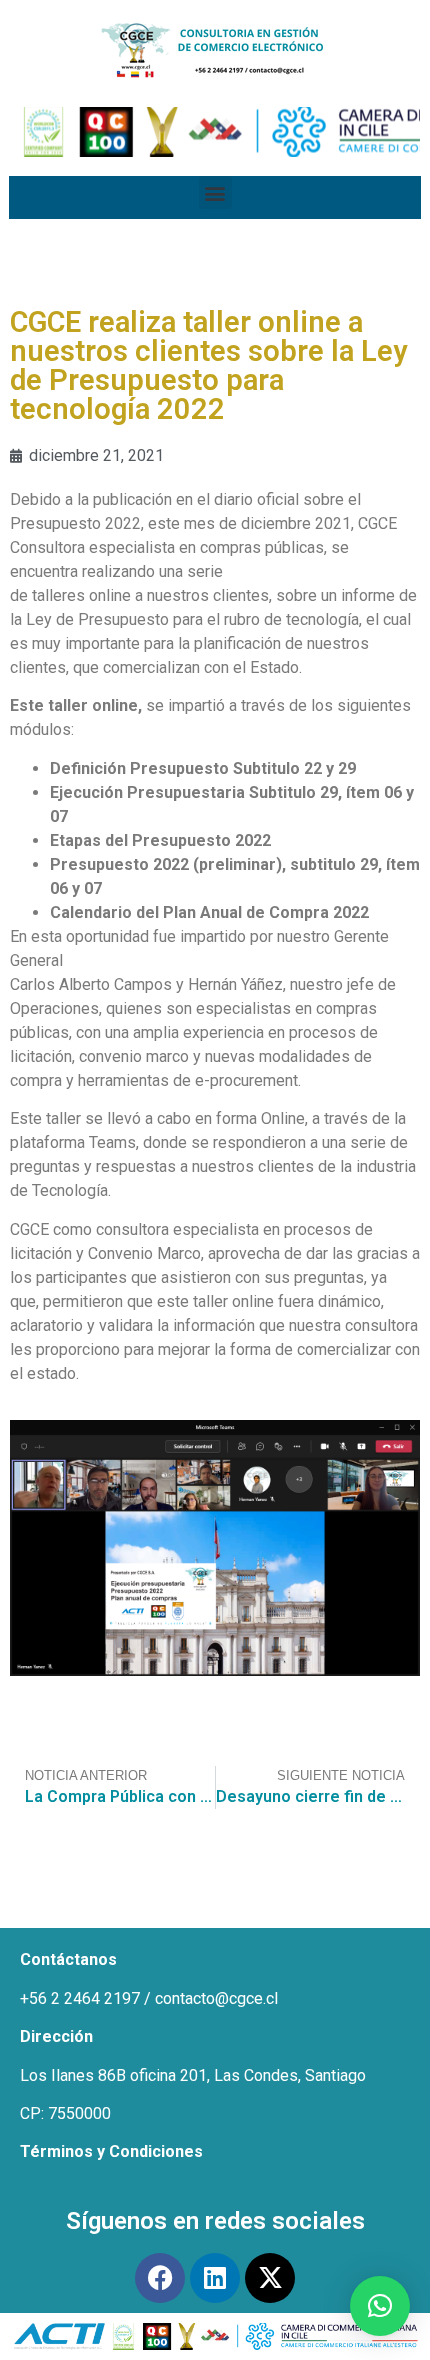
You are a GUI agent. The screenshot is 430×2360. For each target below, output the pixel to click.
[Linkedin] (215, 2278)
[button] (215, 192)
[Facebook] (160, 2278)
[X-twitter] (270, 2278)
